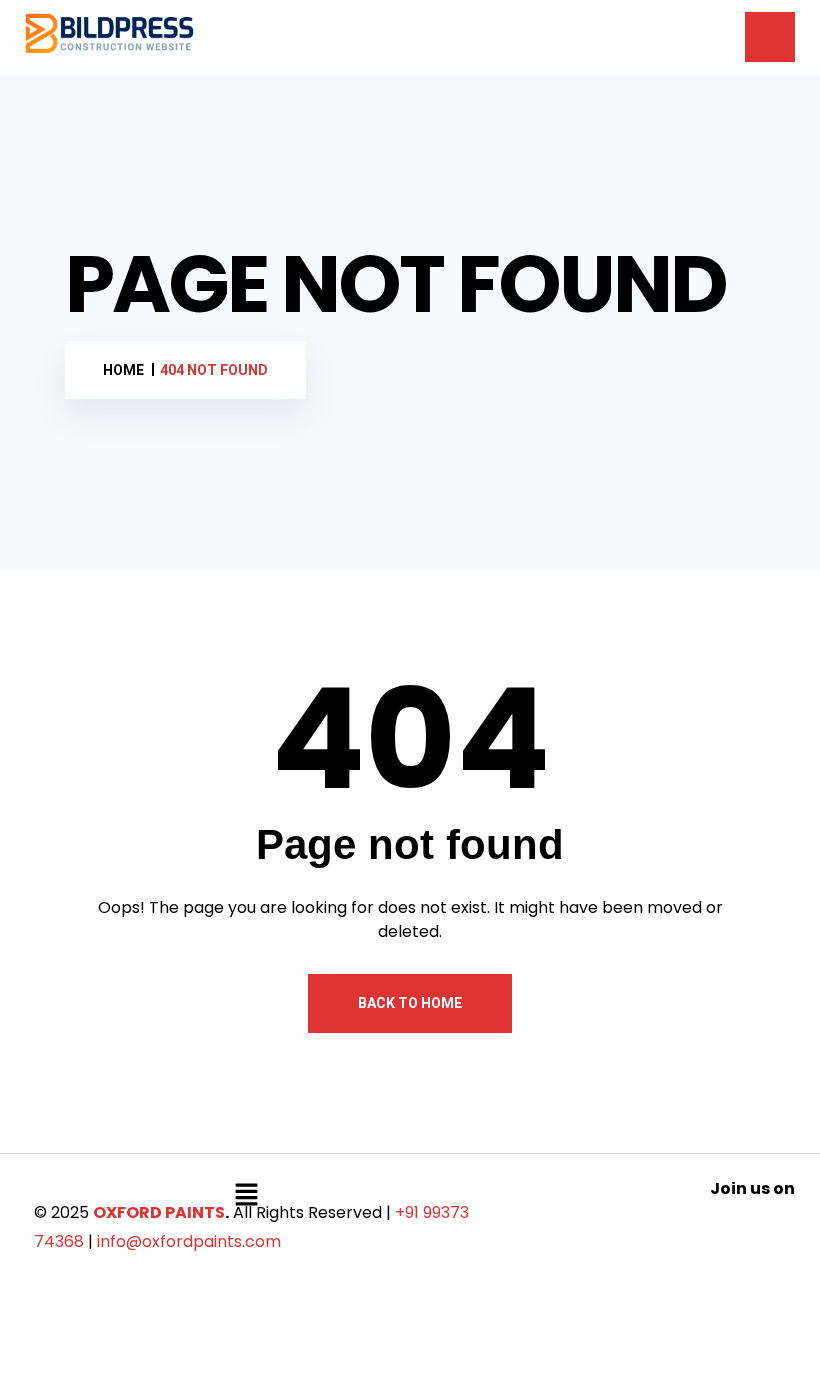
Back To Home (410, 1003)
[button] (246, 1194)
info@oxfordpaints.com (189, 1241)
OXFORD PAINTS (159, 1212)
